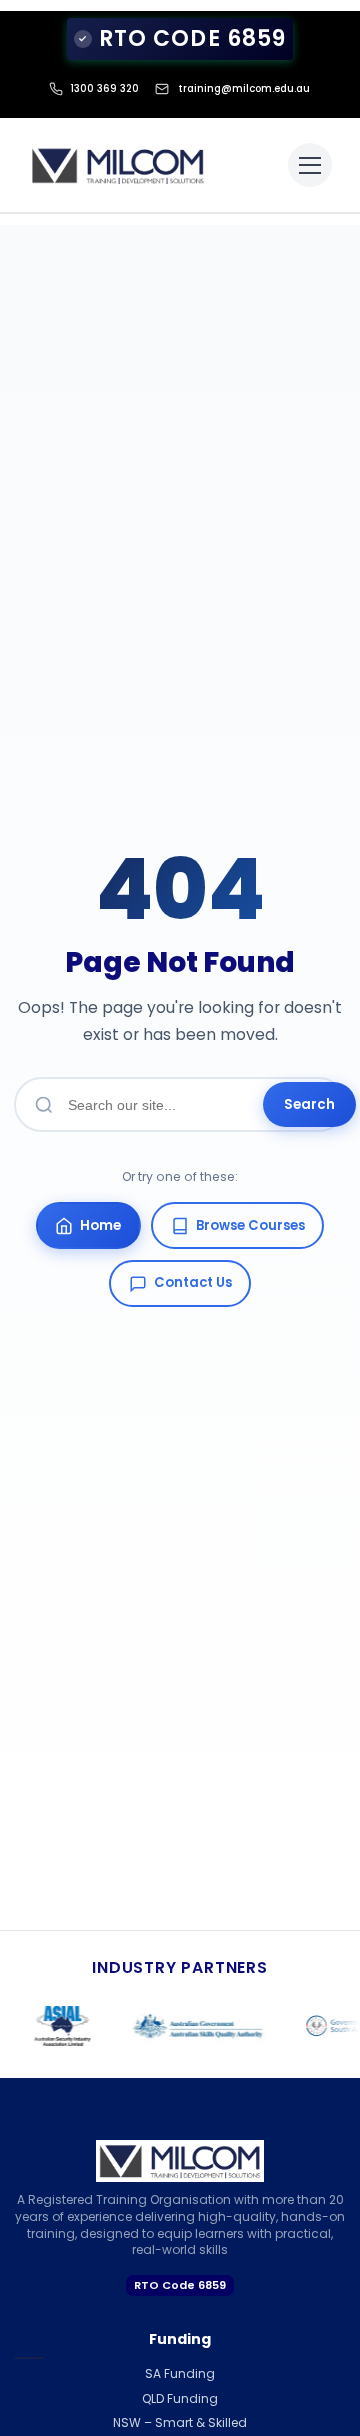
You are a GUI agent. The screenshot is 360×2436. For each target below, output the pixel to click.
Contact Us (193, 1282)
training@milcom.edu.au (244, 88)
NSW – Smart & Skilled (180, 2422)
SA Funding (180, 2373)
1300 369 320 (104, 88)
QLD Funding (180, 2398)
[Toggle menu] (310, 165)
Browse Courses (250, 1225)
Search (309, 1104)
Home (100, 1225)
